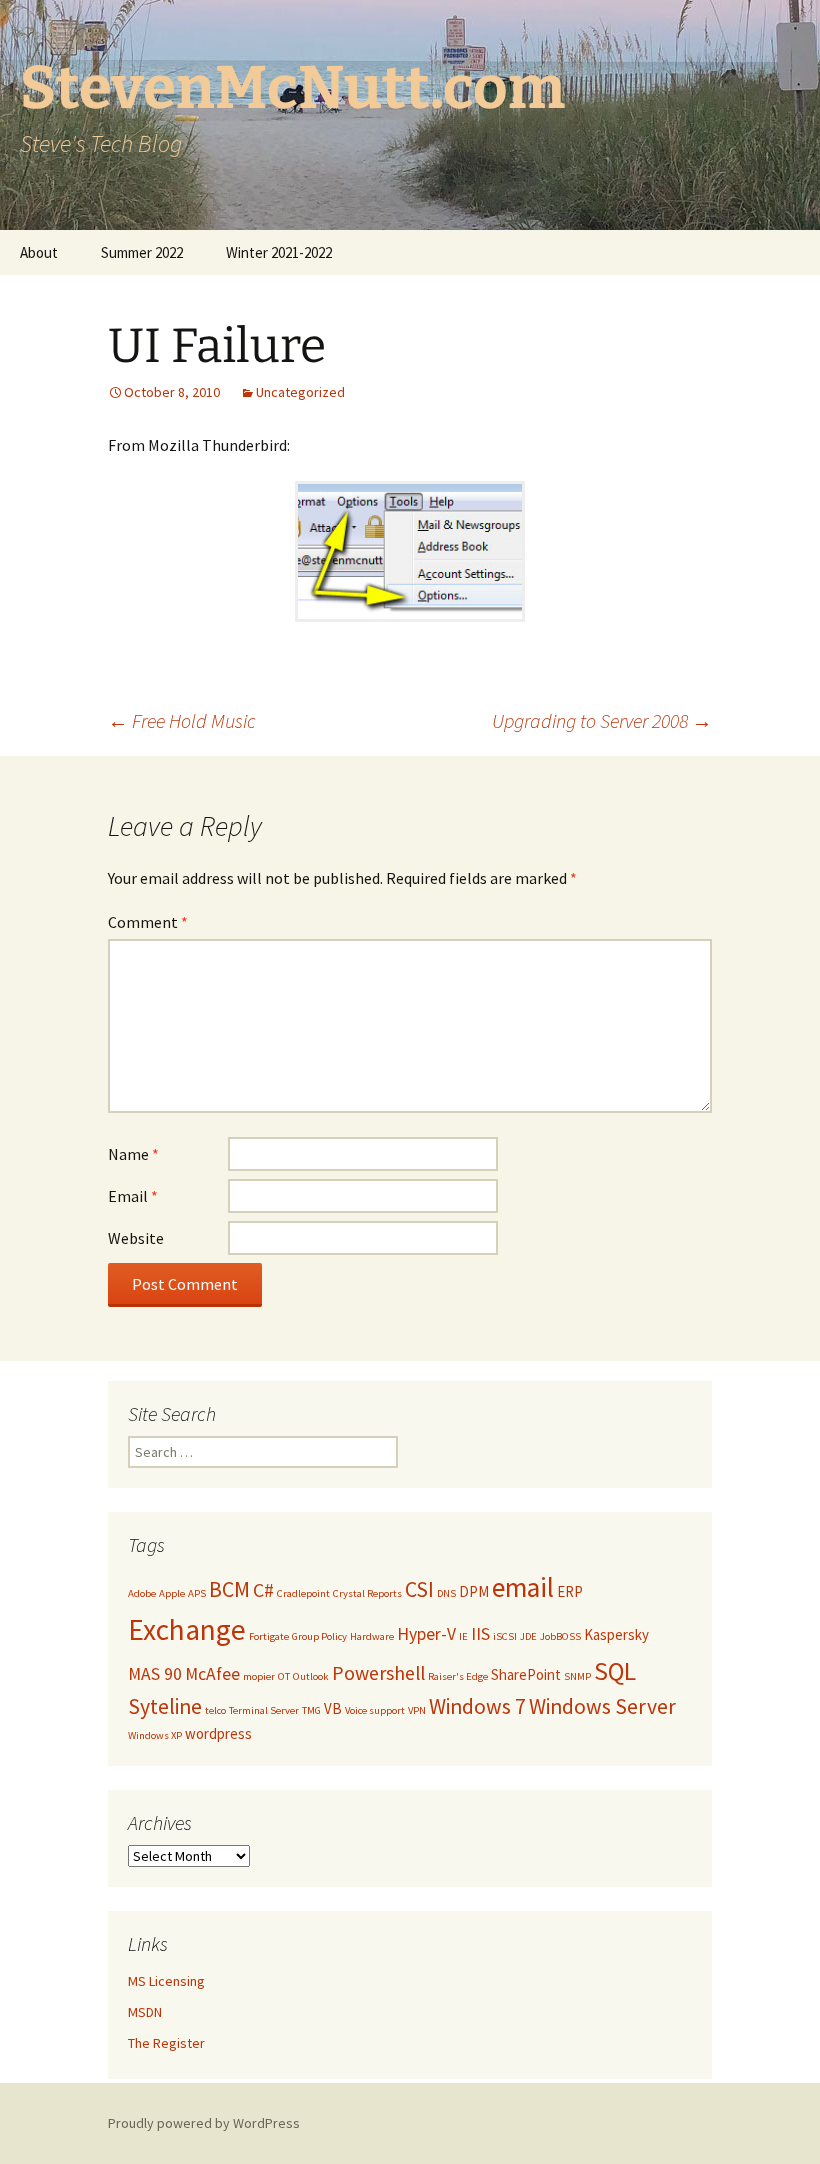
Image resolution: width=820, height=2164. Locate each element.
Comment (148, 922)
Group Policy (319, 1636)
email (523, 1587)
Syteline (165, 1706)
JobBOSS (560, 1636)
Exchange (187, 1629)
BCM (229, 1589)
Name (133, 1154)
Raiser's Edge (458, 1676)
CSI (419, 1589)
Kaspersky (616, 1634)
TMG (311, 1710)
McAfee (212, 1674)
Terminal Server (264, 1710)
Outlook (311, 1676)
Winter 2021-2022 (279, 252)
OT (284, 1676)
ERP (570, 1591)
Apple (172, 1593)
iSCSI (505, 1636)
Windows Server (602, 1706)
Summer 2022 (142, 252)
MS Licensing (166, 1981)
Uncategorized (300, 392)
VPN (417, 1710)
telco (215, 1710)
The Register (166, 2043)
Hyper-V (426, 1634)
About (39, 252)
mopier (259, 1676)
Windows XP (155, 1735)
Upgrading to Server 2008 (602, 720)
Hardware (372, 1636)
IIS (480, 1634)
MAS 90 (155, 1674)
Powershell (378, 1672)
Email (133, 1196)
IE (463, 1636)
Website (136, 1238)
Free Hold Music (182, 720)
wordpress (218, 1733)
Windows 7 (477, 1706)
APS (197, 1593)
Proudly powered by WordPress (204, 2123)
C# (263, 1589)
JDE (528, 1636)
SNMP (577, 1676)
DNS (446, 1593)
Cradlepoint (303, 1593)
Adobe (142, 1593)
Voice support (375, 1710)
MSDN (145, 2012)
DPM (474, 1591)
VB (333, 1708)
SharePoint (526, 1674)
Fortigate (269, 1636)
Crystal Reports (367, 1593)
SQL (615, 1671)
